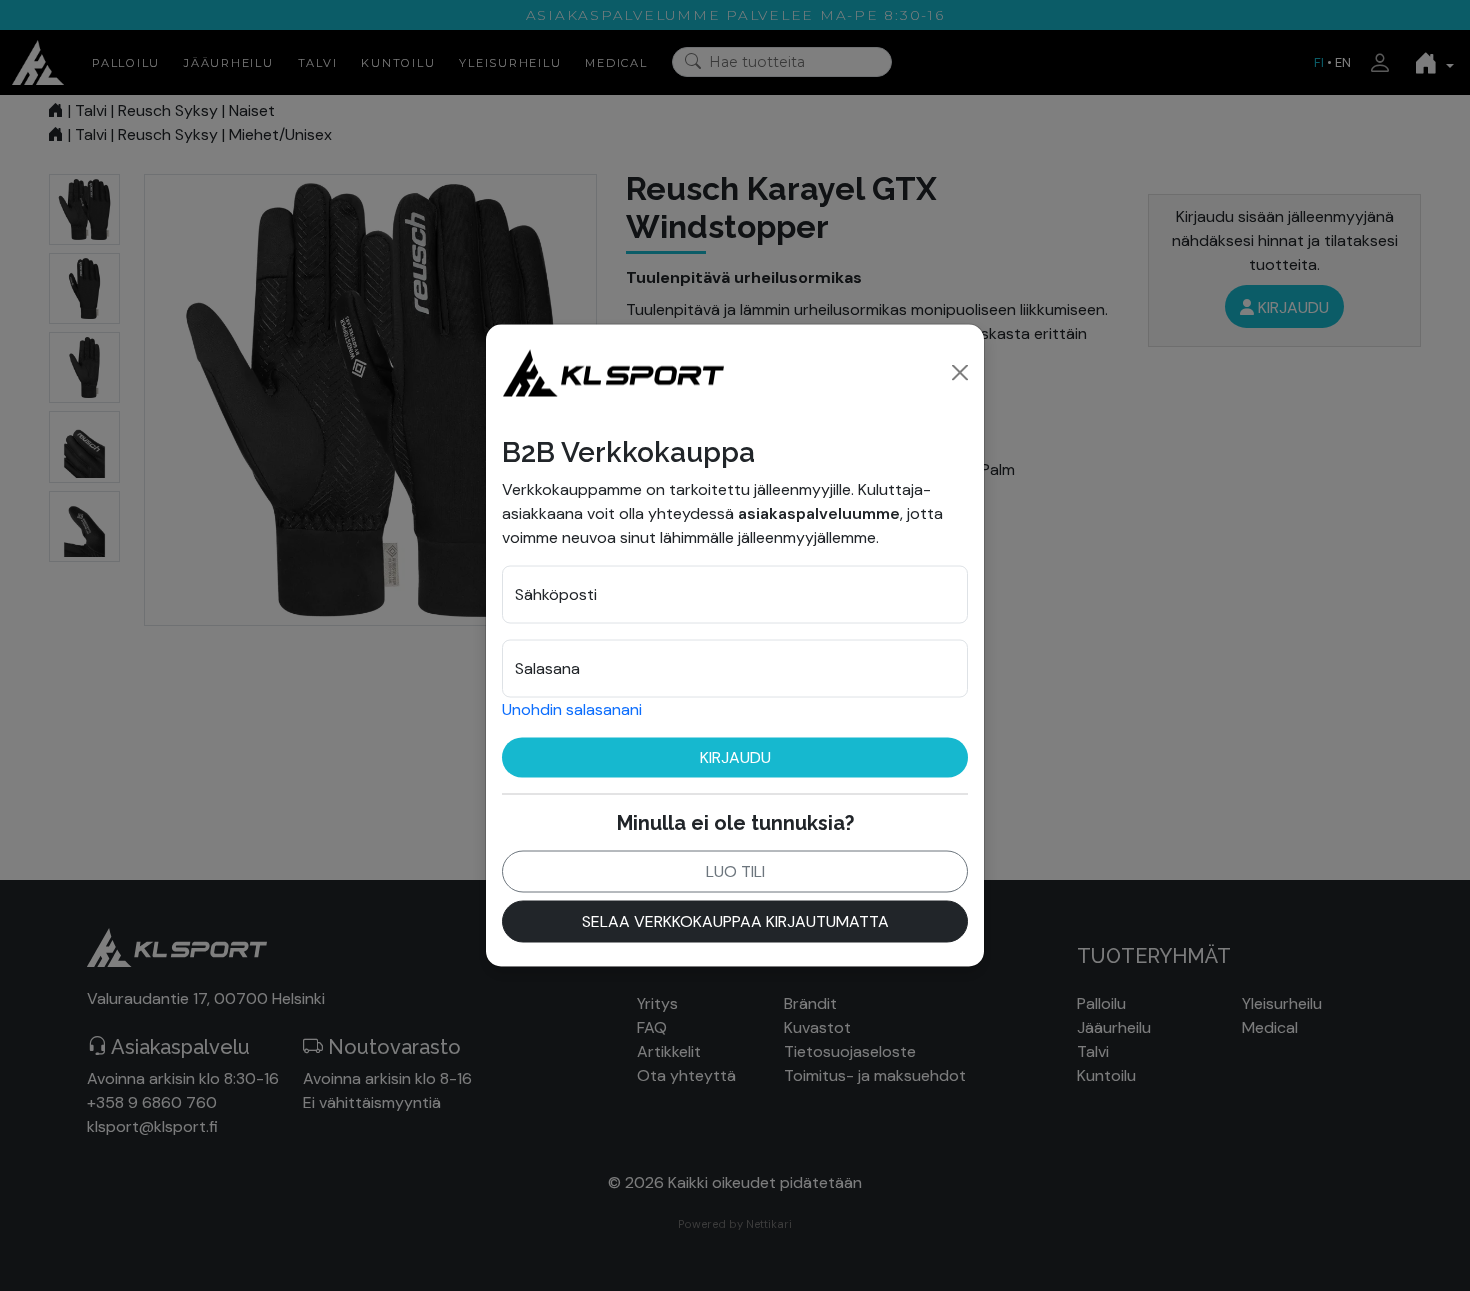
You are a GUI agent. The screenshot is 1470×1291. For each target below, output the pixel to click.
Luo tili (735, 870)
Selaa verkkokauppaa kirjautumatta (735, 920)
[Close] (960, 372)
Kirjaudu (735, 756)
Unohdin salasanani (572, 708)
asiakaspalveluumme (819, 512)
